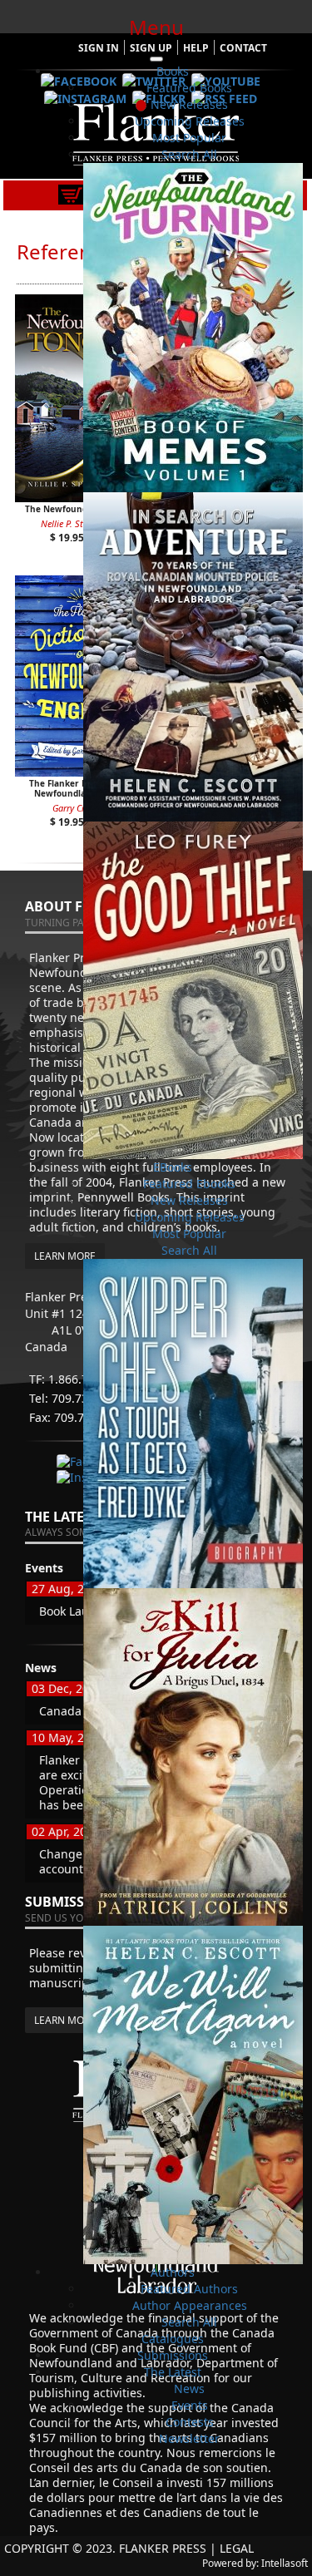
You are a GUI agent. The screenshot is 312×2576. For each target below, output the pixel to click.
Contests (190, 2422)
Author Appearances (190, 2305)
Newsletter (189, 2438)
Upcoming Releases (190, 121)
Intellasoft (285, 2563)
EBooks (173, 1167)
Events (190, 2405)
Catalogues (173, 2339)
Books (173, 71)
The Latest (173, 2372)
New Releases (189, 104)
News (189, 2388)
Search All (189, 154)
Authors (173, 2272)
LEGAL (237, 2548)
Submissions (173, 2355)
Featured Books (189, 88)
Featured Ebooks (189, 1184)
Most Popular (189, 138)
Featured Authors (189, 2289)
